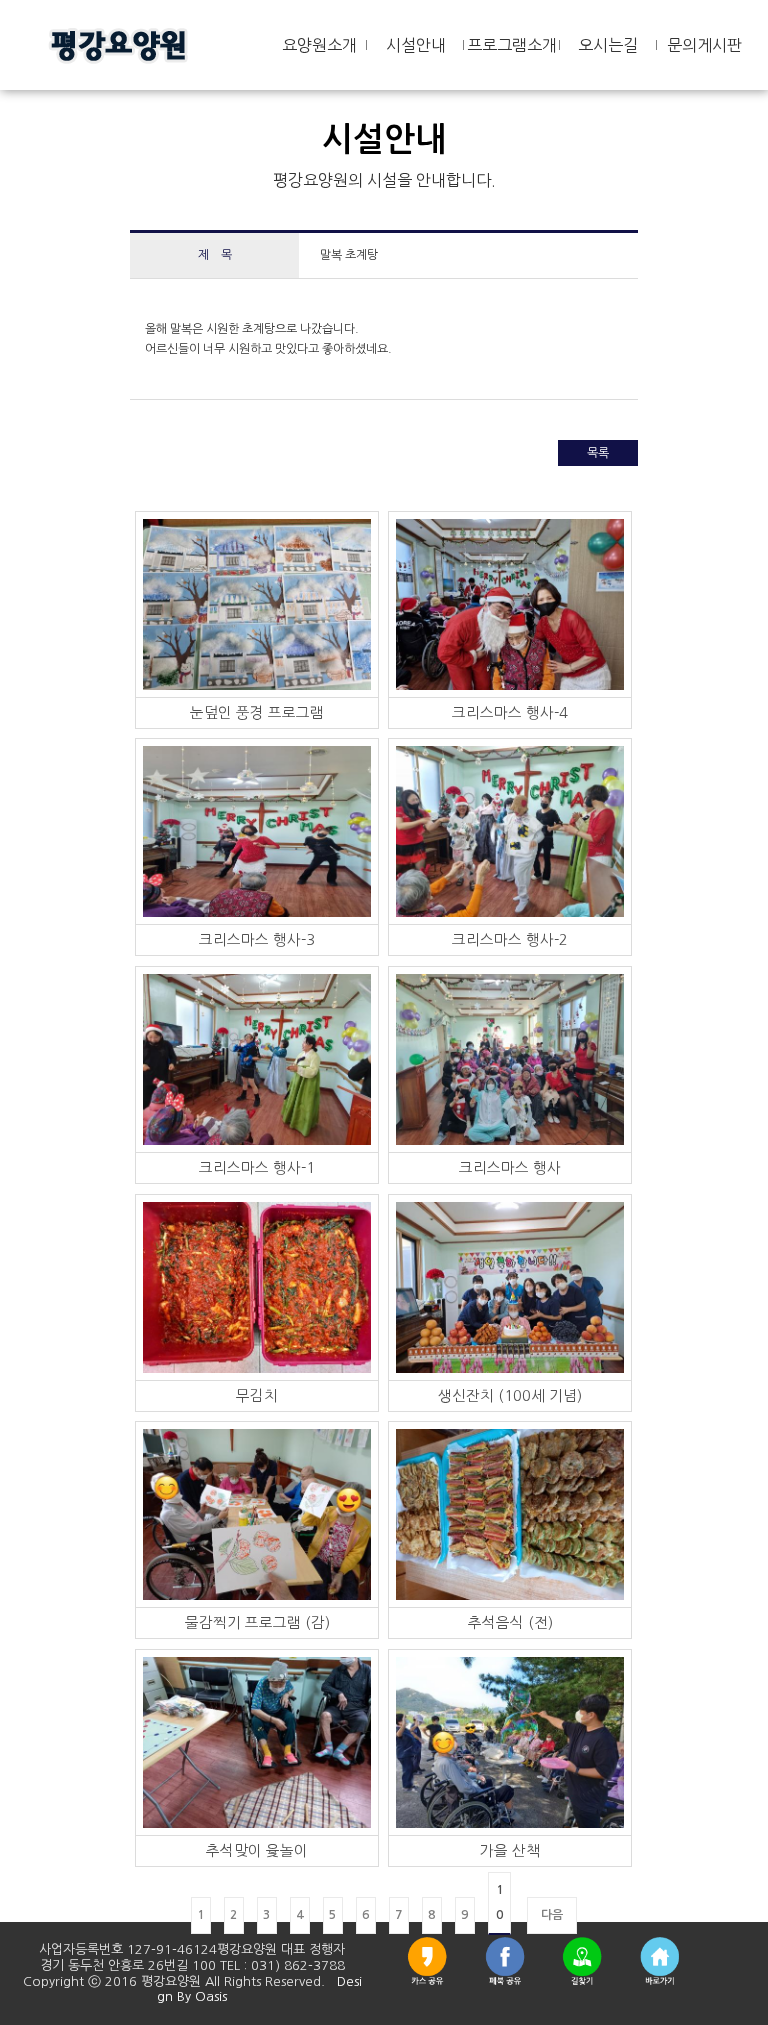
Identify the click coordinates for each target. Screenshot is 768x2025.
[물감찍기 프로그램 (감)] (257, 1514)
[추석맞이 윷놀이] (257, 1742)
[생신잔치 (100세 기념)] (510, 1287)
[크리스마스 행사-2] (510, 831)
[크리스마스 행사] (510, 1059)
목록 (598, 453)
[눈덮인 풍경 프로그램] (257, 604)
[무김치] (257, 1287)
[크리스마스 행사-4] (510, 604)
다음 (552, 1915)
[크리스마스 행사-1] (257, 1059)
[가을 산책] (510, 1742)
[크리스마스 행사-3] (257, 831)
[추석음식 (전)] (510, 1514)
